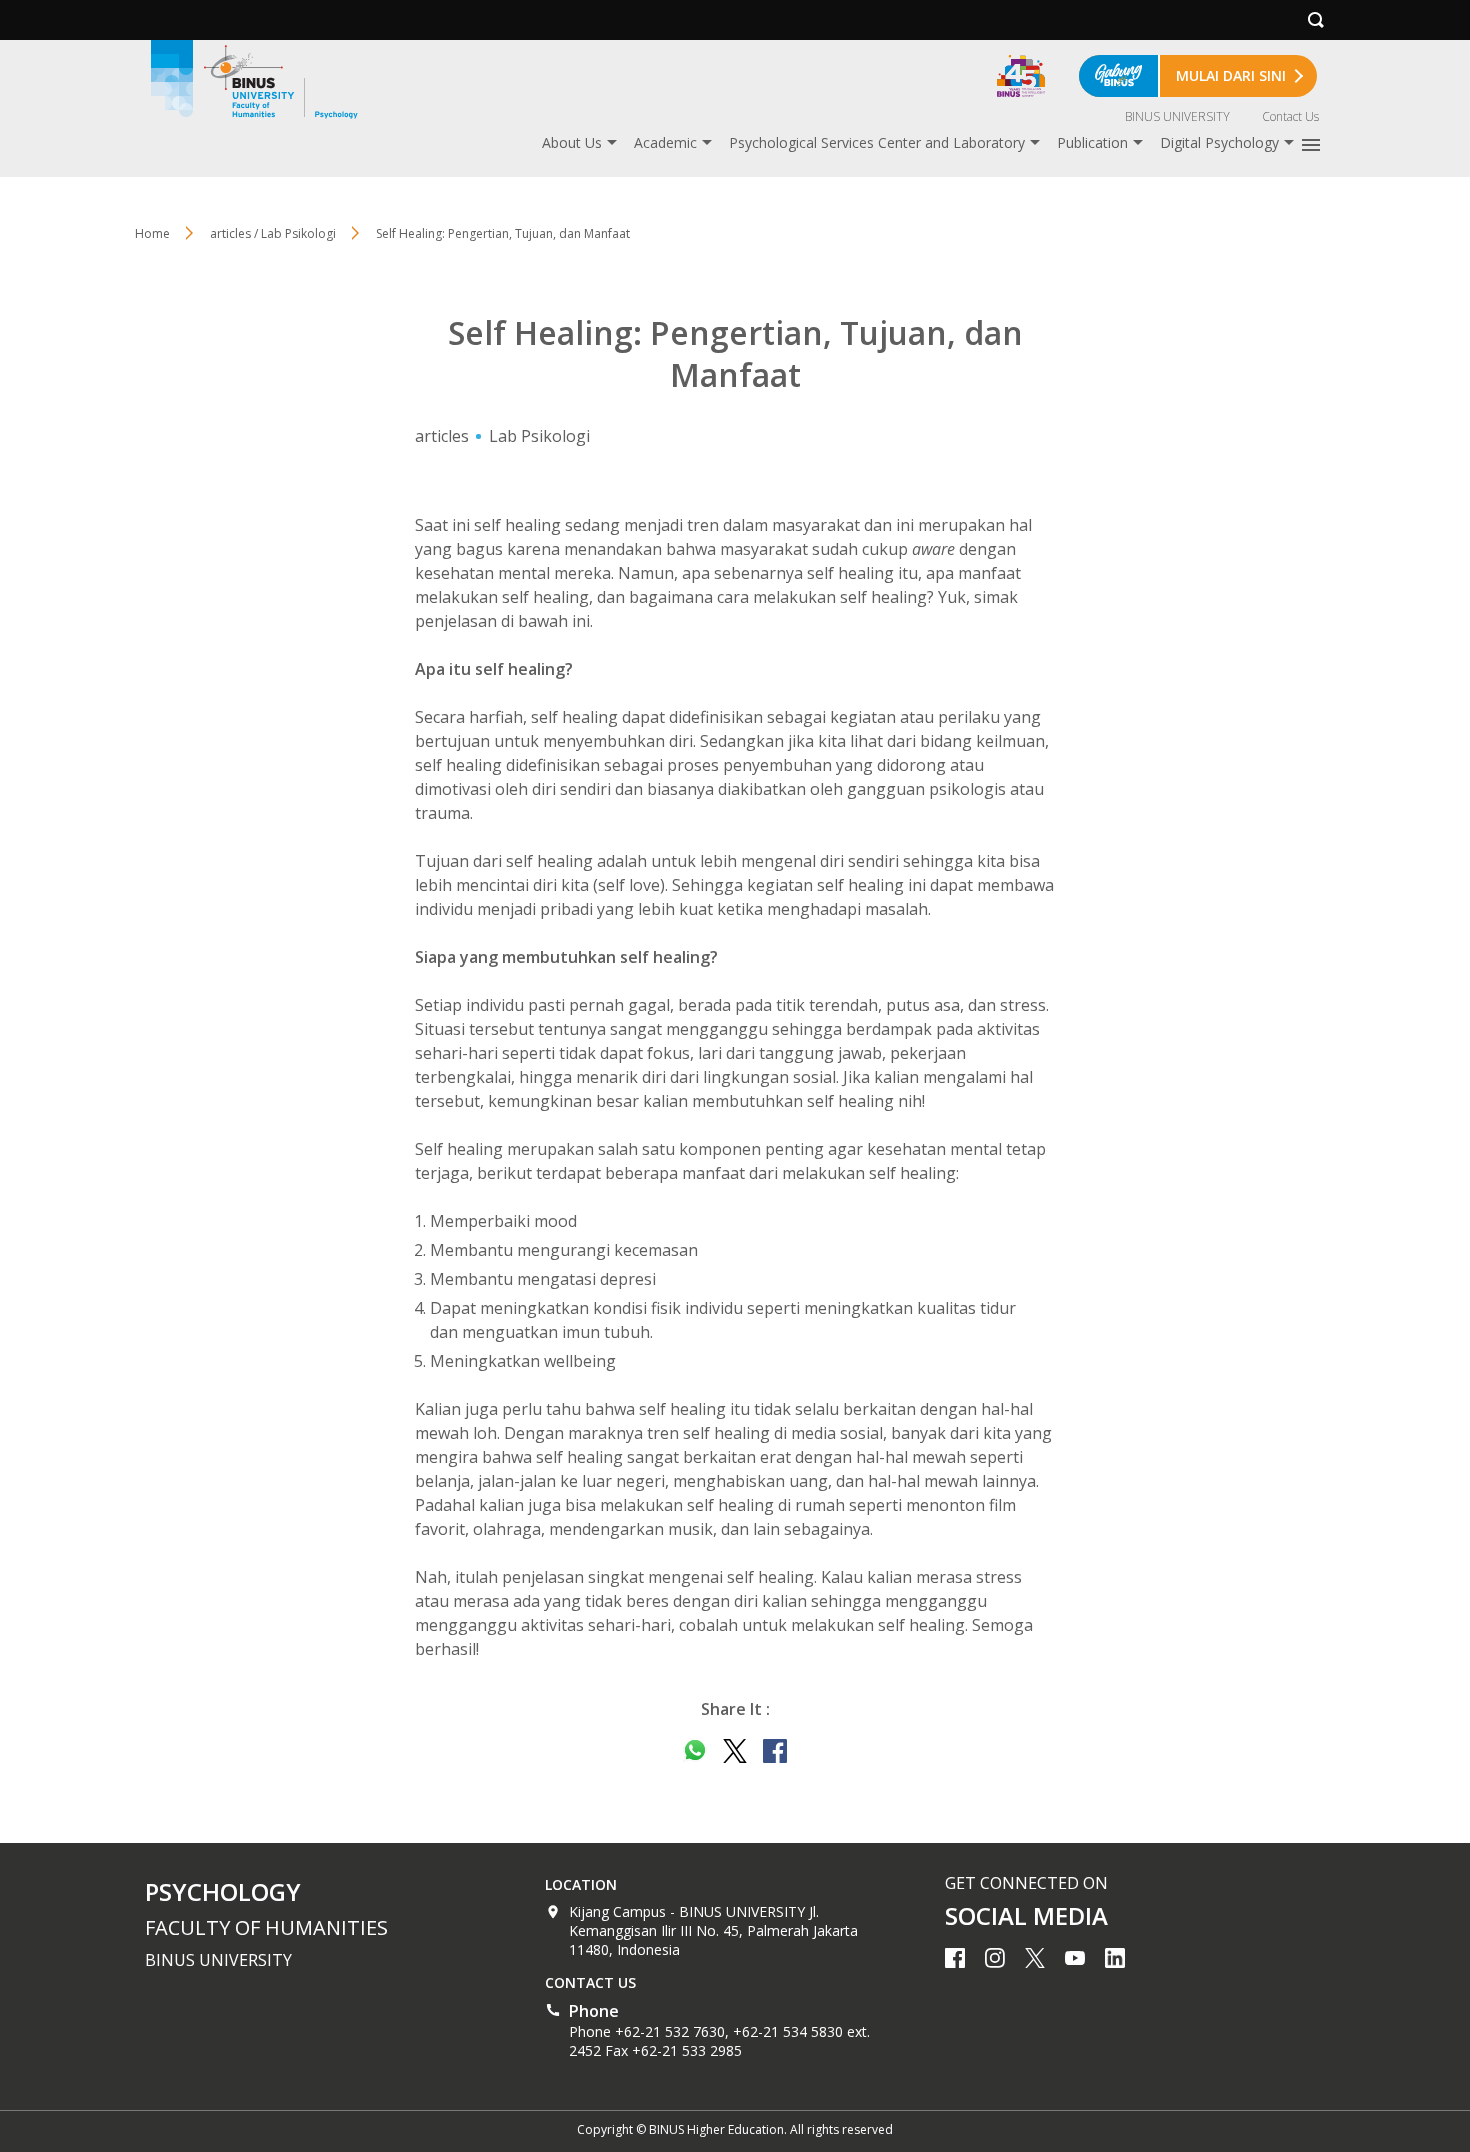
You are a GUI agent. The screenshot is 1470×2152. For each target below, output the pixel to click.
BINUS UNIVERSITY (1177, 116)
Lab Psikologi (539, 436)
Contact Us (1290, 116)
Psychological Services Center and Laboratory (877, 142)
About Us (572, 142)
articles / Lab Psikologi (273, 233)
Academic (665, 142)
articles (442, 436)
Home (152, 233)
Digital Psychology (1219, 142)
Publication (1092, 142)
